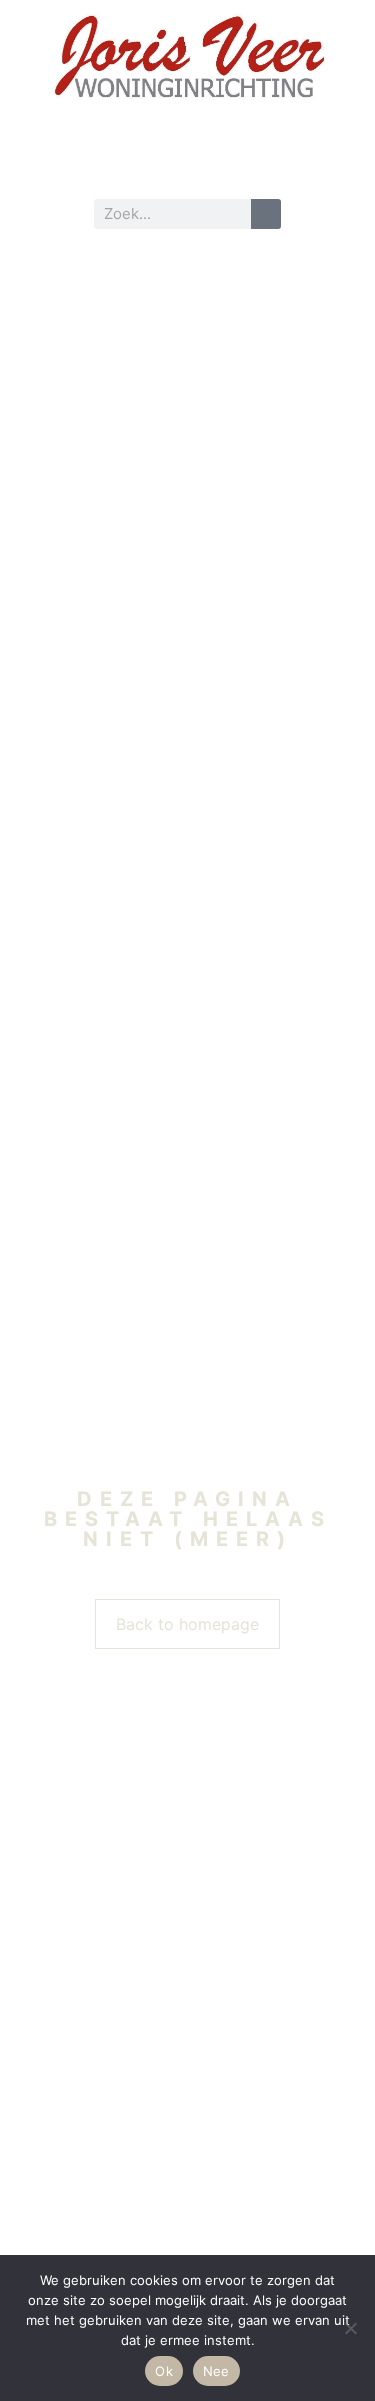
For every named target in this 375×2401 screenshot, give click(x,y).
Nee (216, 2371)
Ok (164, 2371)
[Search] (266, 214)
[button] (187, 159)
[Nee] (350, 2328)
